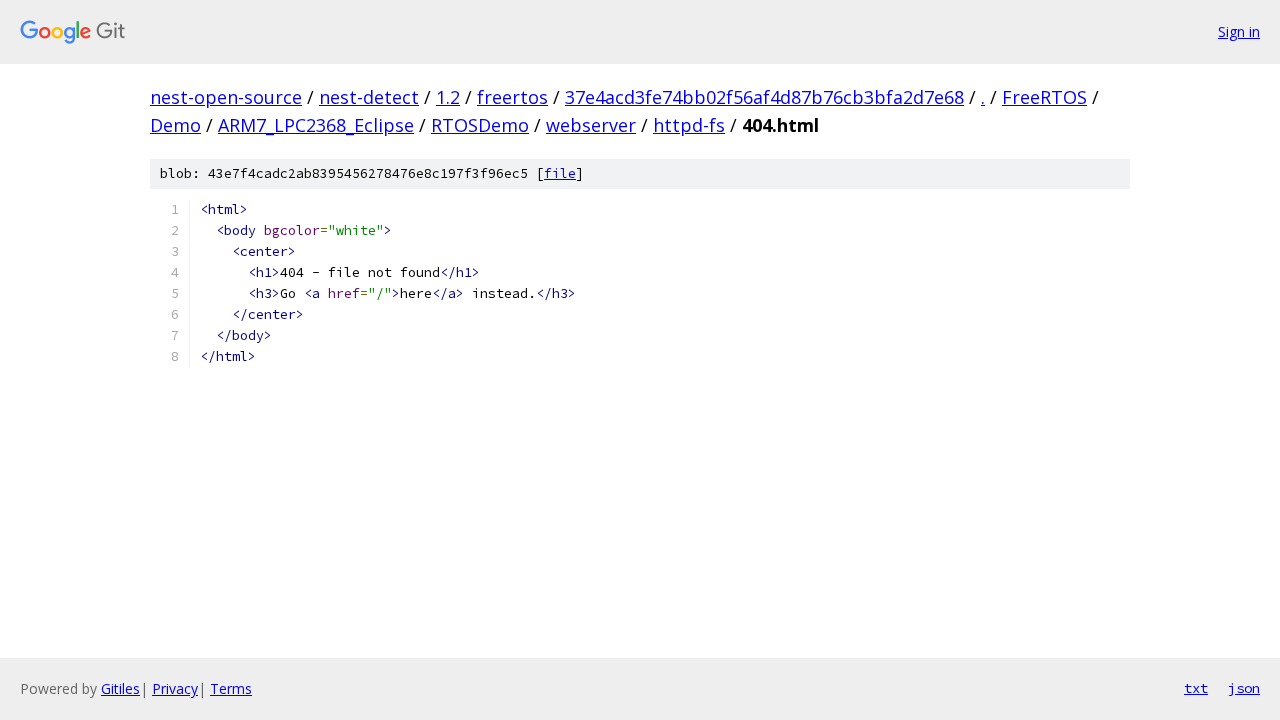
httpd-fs (689, 125)
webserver (591, 125)
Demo (175, 125)
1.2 (448, 97)
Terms (231, 688)
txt (1196, 688)
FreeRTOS (1044, 97)
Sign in (1239, 31)
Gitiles (120, 688)
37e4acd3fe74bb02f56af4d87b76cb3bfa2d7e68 (764, 97)
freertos (512, 97)
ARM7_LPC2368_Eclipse (316, 125)
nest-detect (369, 97)
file (560, 173)
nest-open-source (226, 97)
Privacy (175, 688)
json (1244, 688)
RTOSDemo (480, 125)
